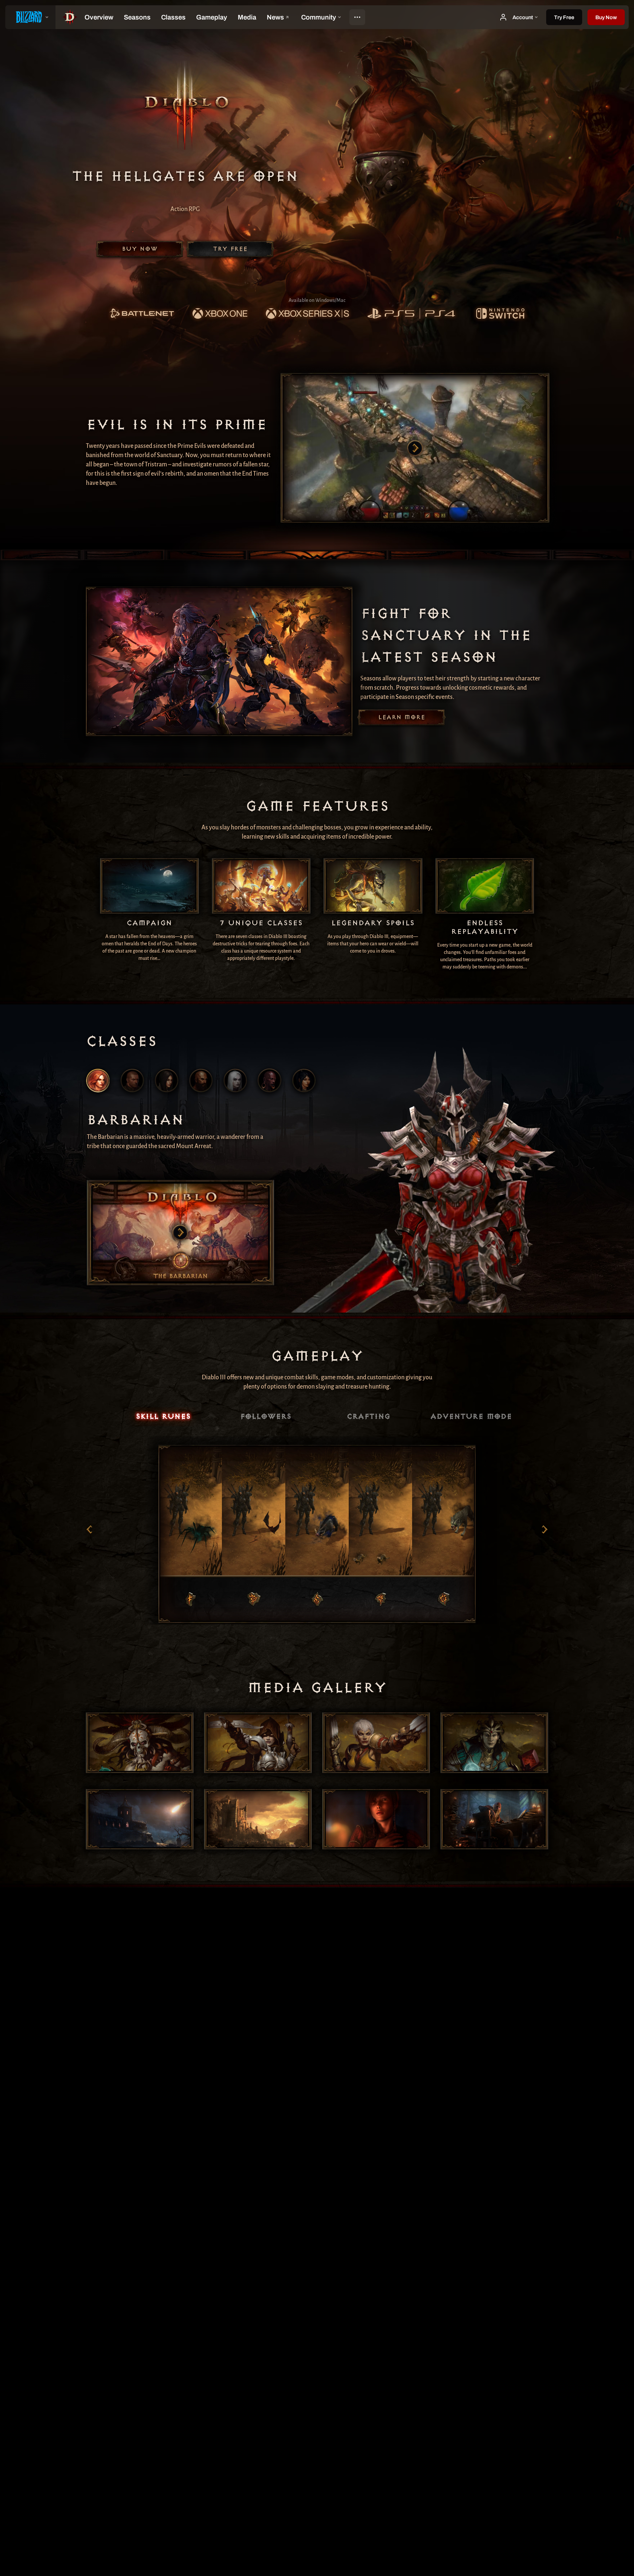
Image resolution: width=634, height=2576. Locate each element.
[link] (142, 314)
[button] (606, 17)
